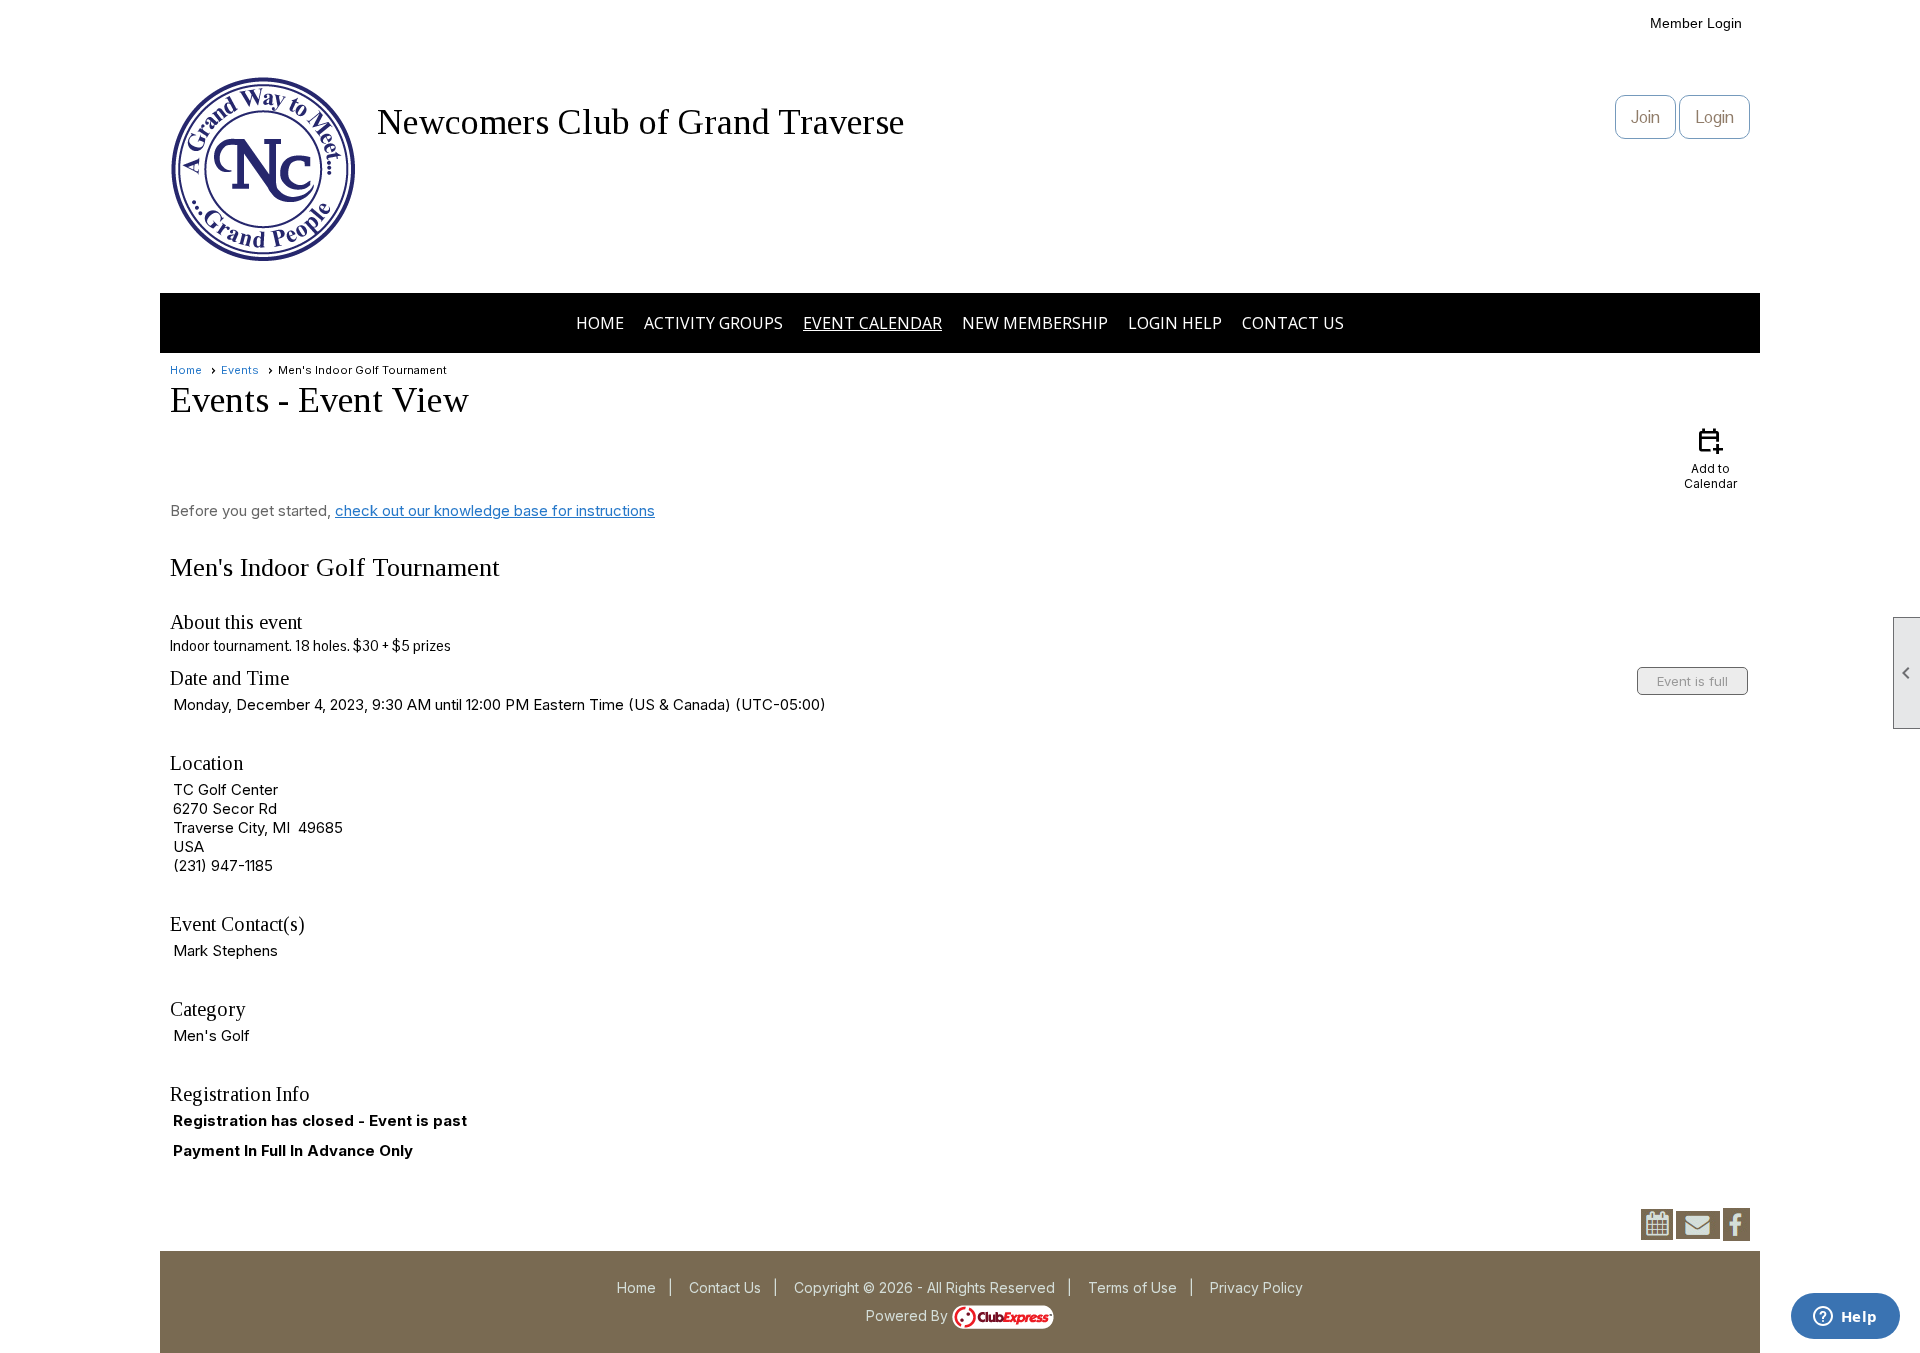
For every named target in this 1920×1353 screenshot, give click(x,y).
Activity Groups (713, 323)
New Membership (1035, 323)
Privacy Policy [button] (1256, 1287)
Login (1714, 117)
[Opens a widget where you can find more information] (1845, 1318)
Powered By (909, 1315)
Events (240, 370)
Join (1645, 117)
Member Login (1696, 23)
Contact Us (1293, 323)
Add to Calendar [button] (1710, 457)
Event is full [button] (1692, 681)
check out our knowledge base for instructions (495, 510)
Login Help (1175, 323)
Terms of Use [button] (1132, 1287)
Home (600, 323)
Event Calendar (872, 323)
